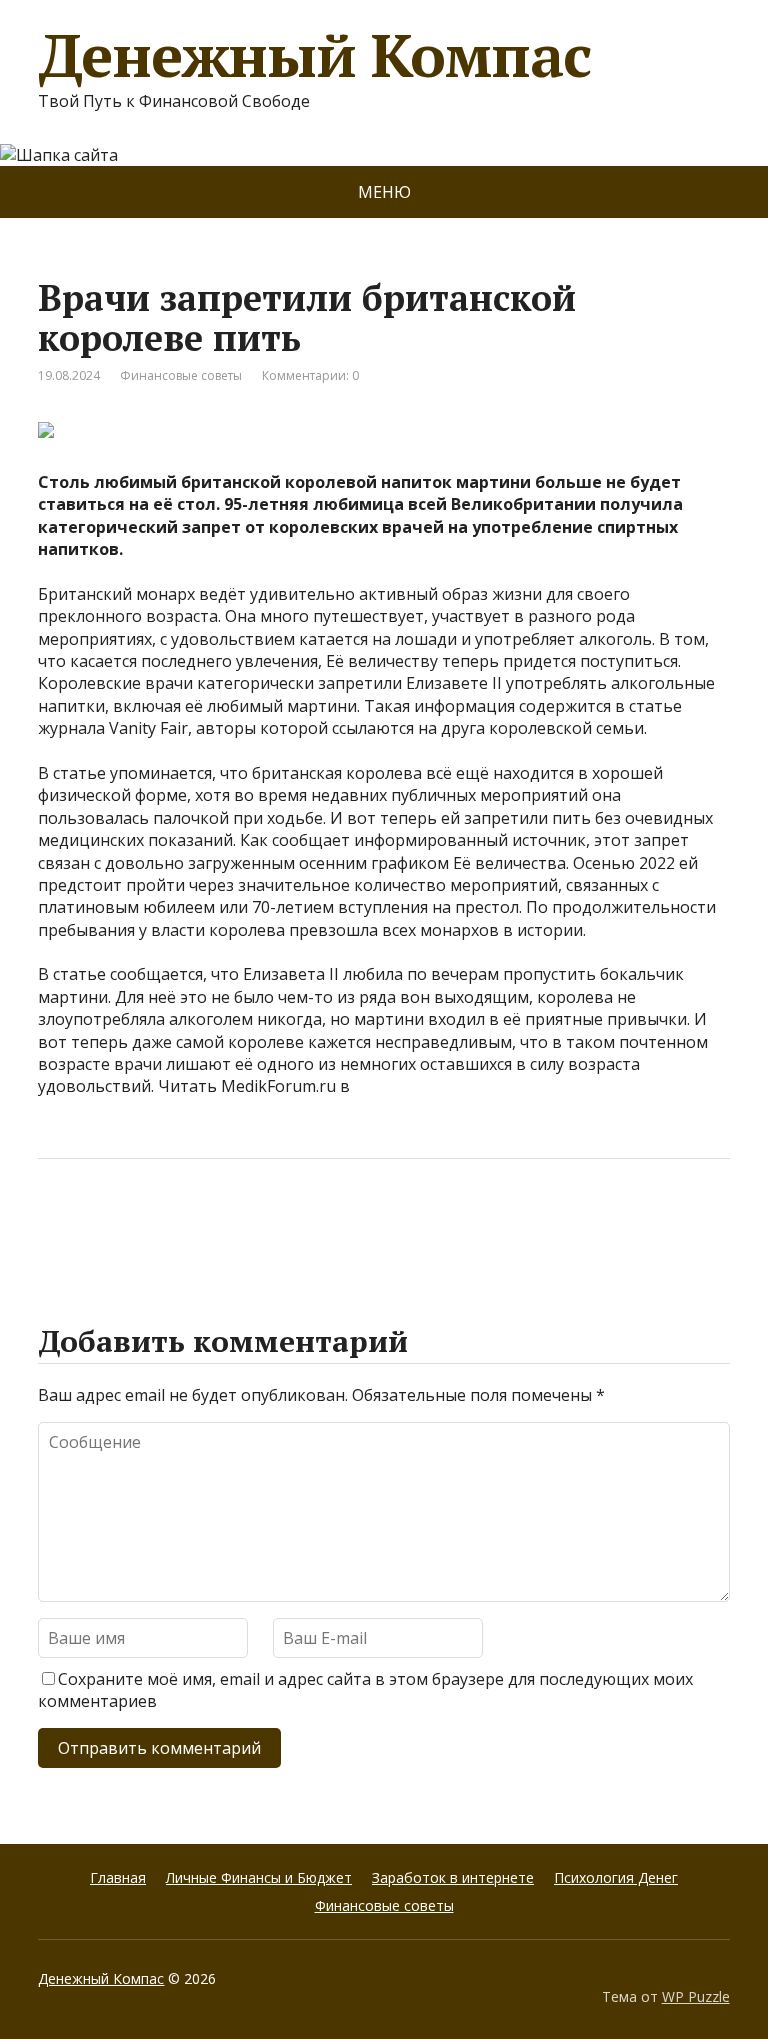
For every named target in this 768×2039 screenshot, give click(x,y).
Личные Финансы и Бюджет (259, 1877)
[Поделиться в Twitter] (258, 1225)
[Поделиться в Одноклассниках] (158, 1225)
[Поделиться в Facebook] (58, 1225)
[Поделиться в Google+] (208, 1225)
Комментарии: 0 (310, 375)
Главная (118, 1877)
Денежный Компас (314, 55)
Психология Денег (616, 1877)
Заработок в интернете (453, 1877)
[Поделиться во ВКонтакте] (108, 1225)
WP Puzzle (696, 1996)
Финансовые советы (181, 375)
